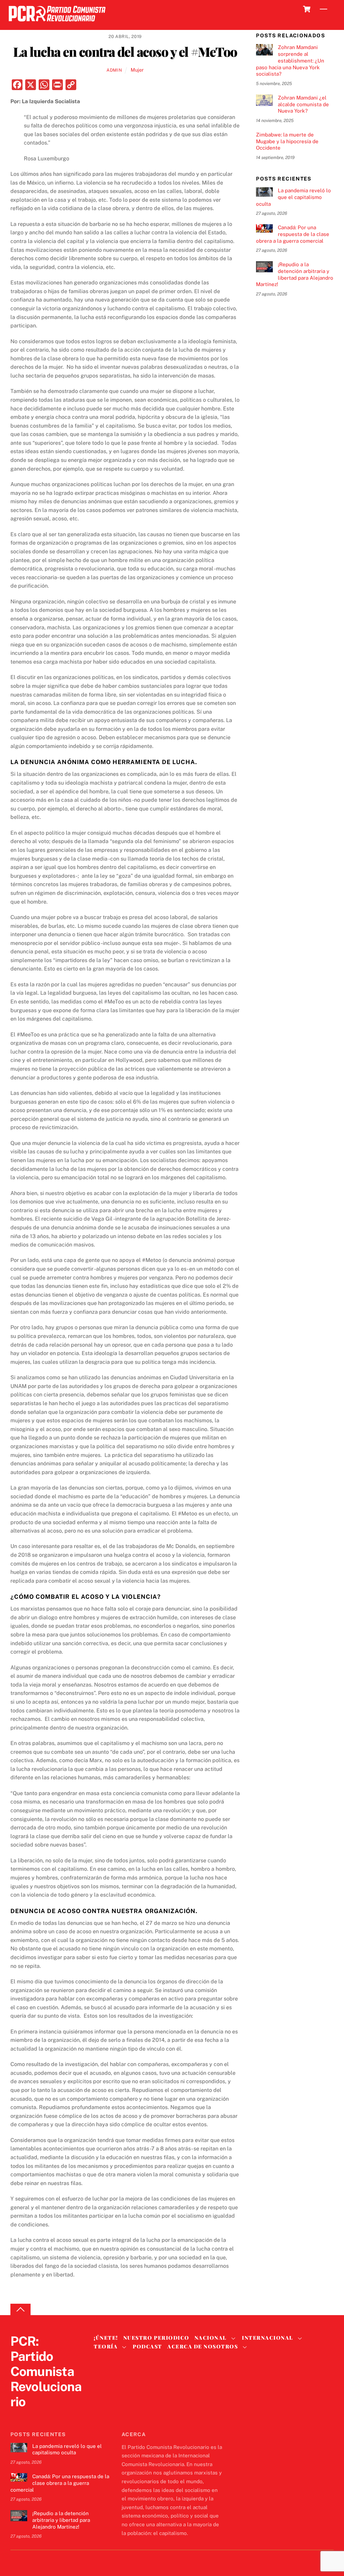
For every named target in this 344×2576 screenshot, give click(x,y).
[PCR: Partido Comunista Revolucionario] (57, 23)
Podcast (147, 2346)
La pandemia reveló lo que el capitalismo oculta (293, 197)
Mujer (137, 70)
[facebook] (33, 2415)
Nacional (211, 2338)
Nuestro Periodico (156, 2338)
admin (114, 70)
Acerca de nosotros (203, 2346)
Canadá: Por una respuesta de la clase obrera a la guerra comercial (293, 234)
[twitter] (17, 2415)
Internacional (268, 2338)
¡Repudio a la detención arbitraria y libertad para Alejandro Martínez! (295, 274)
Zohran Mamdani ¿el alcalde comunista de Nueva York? (303, 104)
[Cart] (307, 9)
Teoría (106, 2346)
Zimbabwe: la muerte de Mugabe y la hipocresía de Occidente (287, 141)
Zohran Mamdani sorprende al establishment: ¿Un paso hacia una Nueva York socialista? (290, 61)
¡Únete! (106, 2338)
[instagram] (49, 2415)
